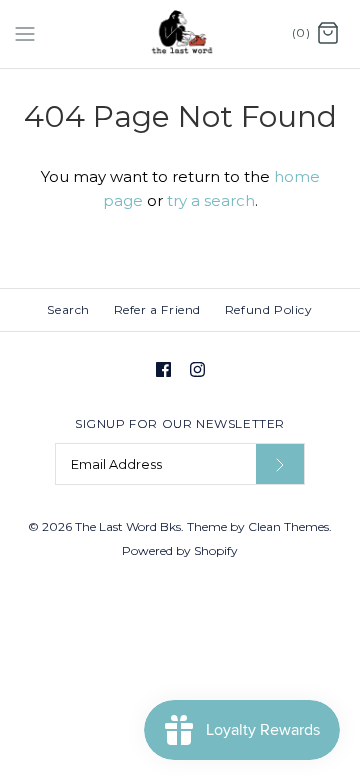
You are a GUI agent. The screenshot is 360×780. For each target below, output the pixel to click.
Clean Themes (288, 526)
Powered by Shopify (180, 550)
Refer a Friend (157, 309)
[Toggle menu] (25, 33)
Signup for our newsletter (180, 423)
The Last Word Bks (128, 526)
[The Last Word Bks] (180, 34)
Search (68, 309)
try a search (211, 200)
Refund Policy (269, 309)
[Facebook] (163, 369)
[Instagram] (197, 369)
